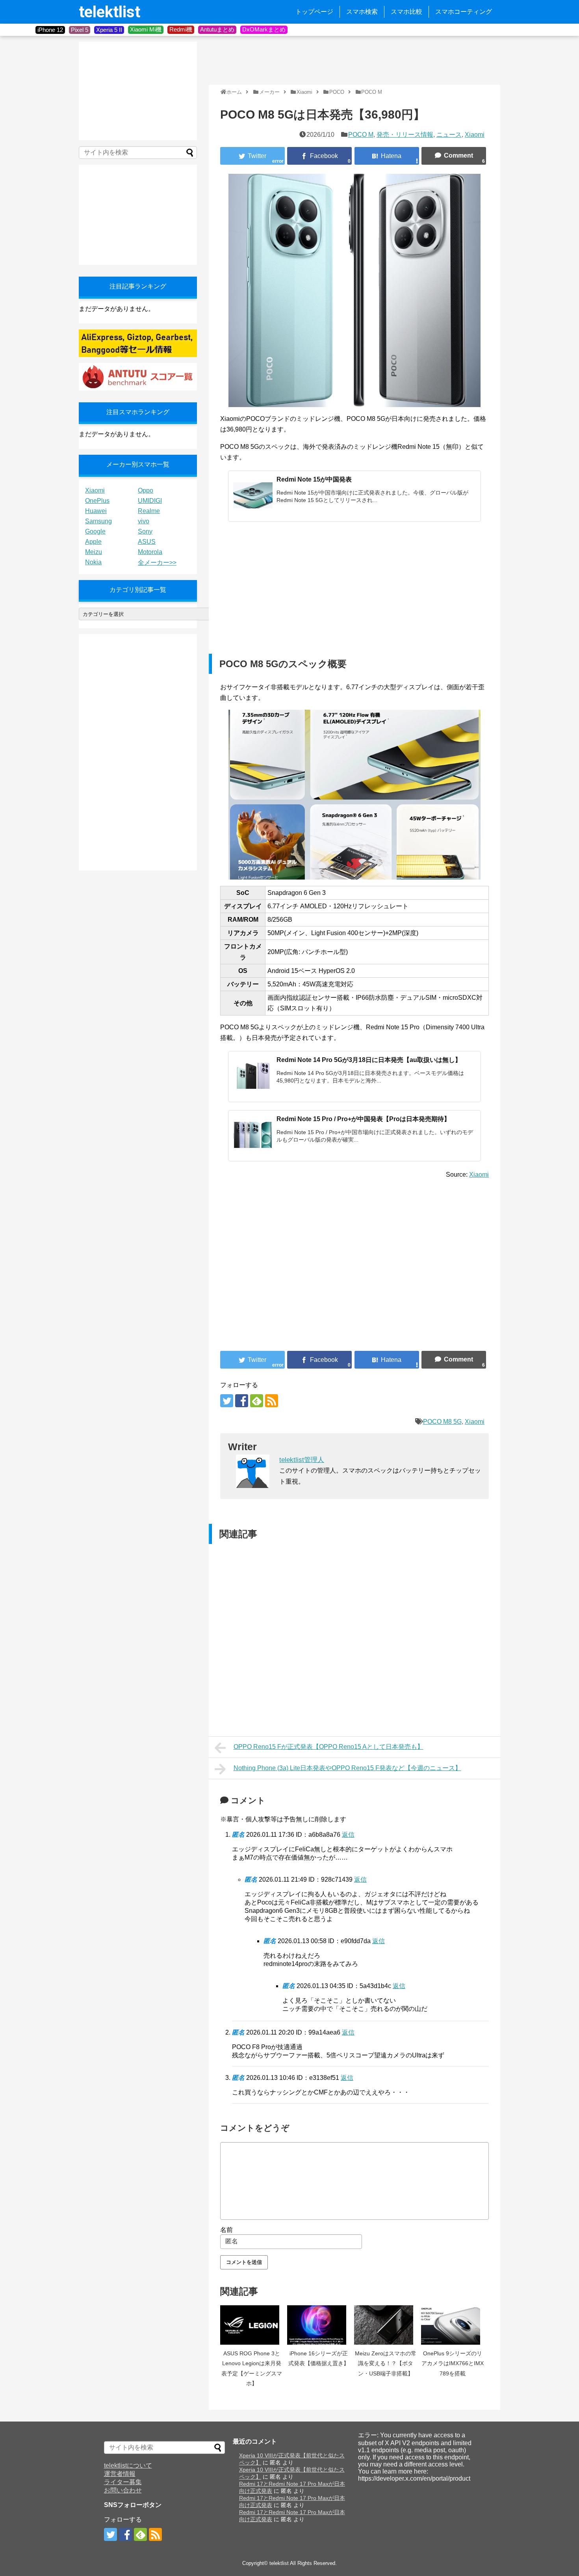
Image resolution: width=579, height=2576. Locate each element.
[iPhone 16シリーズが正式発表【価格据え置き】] (319, 2325)
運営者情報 (120, 2474)
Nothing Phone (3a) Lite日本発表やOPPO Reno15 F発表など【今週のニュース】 (347, 1768)
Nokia (93, 562)
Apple (93, 542)
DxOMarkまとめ (264, 29)
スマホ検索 (362, 12)
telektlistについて (128, 2465)
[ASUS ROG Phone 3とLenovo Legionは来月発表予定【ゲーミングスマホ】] (252, 2325)
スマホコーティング (464, 12)
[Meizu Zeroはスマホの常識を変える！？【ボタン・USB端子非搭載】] (386, 2325)
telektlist (109, 12)
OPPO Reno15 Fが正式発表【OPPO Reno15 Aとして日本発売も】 (328, 1747)
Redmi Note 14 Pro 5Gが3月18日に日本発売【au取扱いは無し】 (369, 1060)
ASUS (147, 542)
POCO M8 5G (442, 1422)
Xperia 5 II (109, 30)
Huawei (96, 511)
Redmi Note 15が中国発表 (314, 479)
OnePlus (97, 501)
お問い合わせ (123, 2490)
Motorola (150, 552)
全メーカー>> (157, 563)
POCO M (361, 135)
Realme (149, 511)
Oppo (146, 490)
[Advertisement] (352, 60)
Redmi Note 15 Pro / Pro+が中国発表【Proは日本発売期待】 (363, 1119)
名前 (226, 2230)
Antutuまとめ (217, 29)
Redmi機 (181, 29)
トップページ (314, 12)
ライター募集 (123, 2482)
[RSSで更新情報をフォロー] (272, 1401)
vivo (144, 521)
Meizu (94, 552)
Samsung (98, 521)
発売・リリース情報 (405, 135)
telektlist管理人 (302, 1460)
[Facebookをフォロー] (242, 1401)
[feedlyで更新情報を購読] (257, 1401)
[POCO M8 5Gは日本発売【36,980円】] (387, 156)
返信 (348, 1835)
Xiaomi (475, 135)
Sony (145, 531)
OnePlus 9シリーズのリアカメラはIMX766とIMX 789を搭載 (453, 2363)
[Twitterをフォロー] (227, 1401)
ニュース (449, 135)
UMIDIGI (150, 501)
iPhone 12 (50, 30)
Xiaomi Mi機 (146, 29)
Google (95, 531)
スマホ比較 (406, 12)
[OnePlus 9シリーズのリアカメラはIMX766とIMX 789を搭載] (453, 2325)
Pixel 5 (80, 30)
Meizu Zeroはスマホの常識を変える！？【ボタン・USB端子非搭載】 (386, 2363)
